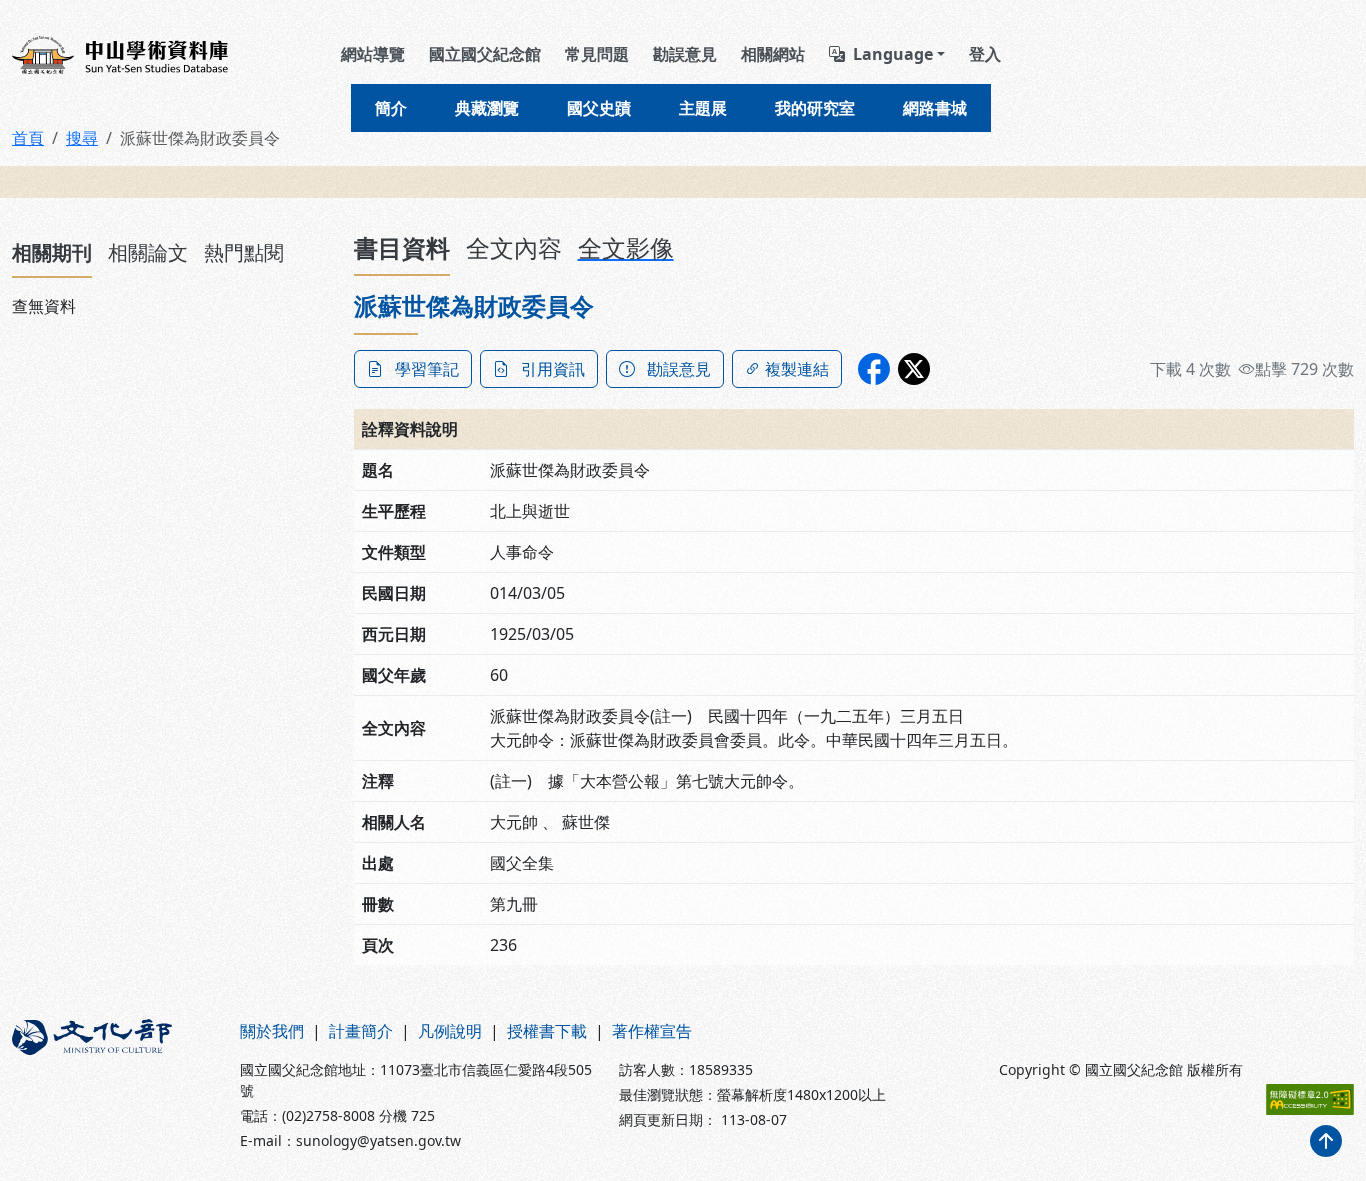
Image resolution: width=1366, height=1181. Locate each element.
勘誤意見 (685, 54)
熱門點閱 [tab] (244, 252)
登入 (985, 54)
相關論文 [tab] (148, 252)
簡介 (391, 108)
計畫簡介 (361, 1031)
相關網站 (773, 54)
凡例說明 (450, 1031)
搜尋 (82, 138)
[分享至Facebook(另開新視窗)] (874, 369)
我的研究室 (815, 108)
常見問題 (597, 54)
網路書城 (935, 108)
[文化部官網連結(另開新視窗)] (114, 1085)
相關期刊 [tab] (52, 252)
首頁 (28, 138)
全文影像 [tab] (626, 247)
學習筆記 (427, 369)
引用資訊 (553, 369)
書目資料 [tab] (402, 247)
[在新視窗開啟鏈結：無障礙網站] (1310, 1099)
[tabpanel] (171, 306)
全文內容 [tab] (514, 247)
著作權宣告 (652, 1031)
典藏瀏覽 (487, 108)
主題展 (703, 108)
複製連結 (797, 369)
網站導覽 (373, 54)
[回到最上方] (1326, 1141)
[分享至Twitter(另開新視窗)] (914, 369)
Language (893, 54)
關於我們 (272, 1031)
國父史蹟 (599, 108)
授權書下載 (547, 1031)
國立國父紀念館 (485, 54)
